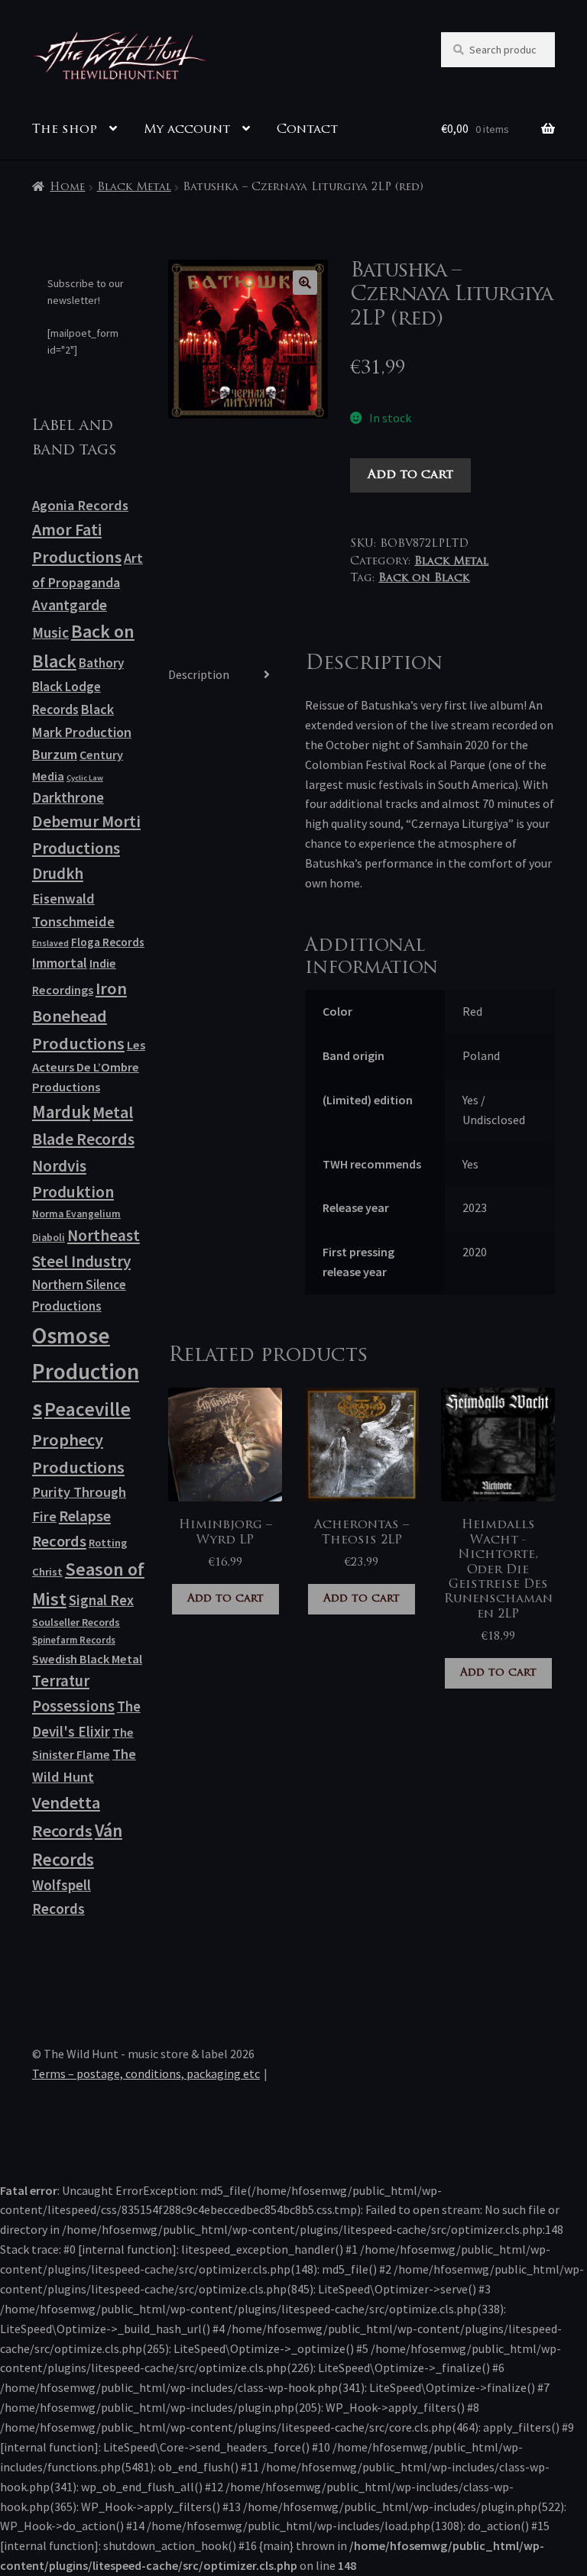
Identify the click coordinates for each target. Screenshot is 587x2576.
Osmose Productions (86, 1372)
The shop (65, 130)
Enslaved (50, 943)
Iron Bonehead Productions (79, 1016)
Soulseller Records (76, 1622)
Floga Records (108, 942)
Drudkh (58, 874)
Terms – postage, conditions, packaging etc (146, 2073)
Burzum (55, 754)
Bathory (101, 663)
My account (187, 130)
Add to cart (410, 475)
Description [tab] (199, 674)
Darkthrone (68, 797)
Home (67, 187)
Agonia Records (80, 505)
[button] (305, 283)
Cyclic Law (85, 778)
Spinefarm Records (74, 1640)
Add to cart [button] (225, 1599)
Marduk (61, 1112)
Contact (307, 130)
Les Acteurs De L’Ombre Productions (89, 1066)
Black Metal (134, 187)
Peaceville (88, 1409)
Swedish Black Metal (87, 1659)
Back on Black (424, 579)
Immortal (60, 963)
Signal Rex (101, 1600)
